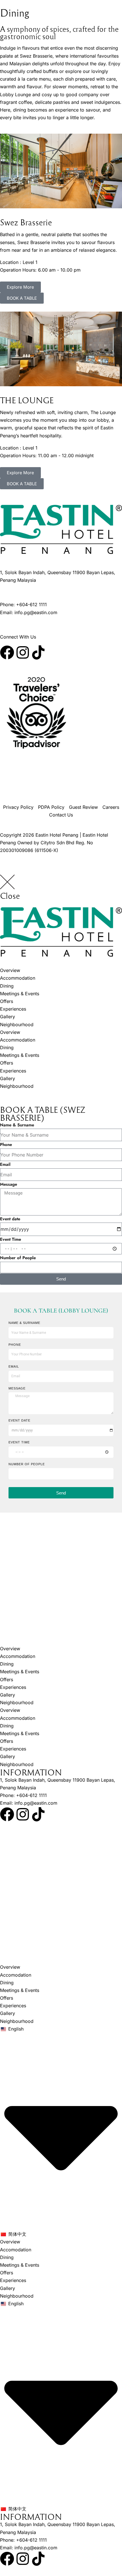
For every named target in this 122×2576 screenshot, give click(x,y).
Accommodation (18, 978)
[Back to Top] (113, 2564)
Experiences (13, 1009)
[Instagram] (23, 652)
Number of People (18, 1258)
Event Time (10, 1239)
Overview (10, 970)
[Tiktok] (38, 652)
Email (5, 1164)
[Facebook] (7, 652)
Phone (6, 1145)
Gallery (8, 1017)
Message (9, 1184)
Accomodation (16, 1975)
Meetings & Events (20, 994)
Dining (7, 986)
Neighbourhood (17, 1024)
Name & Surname (17, 1125)
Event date (10, 1219)
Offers (7, 1001)
